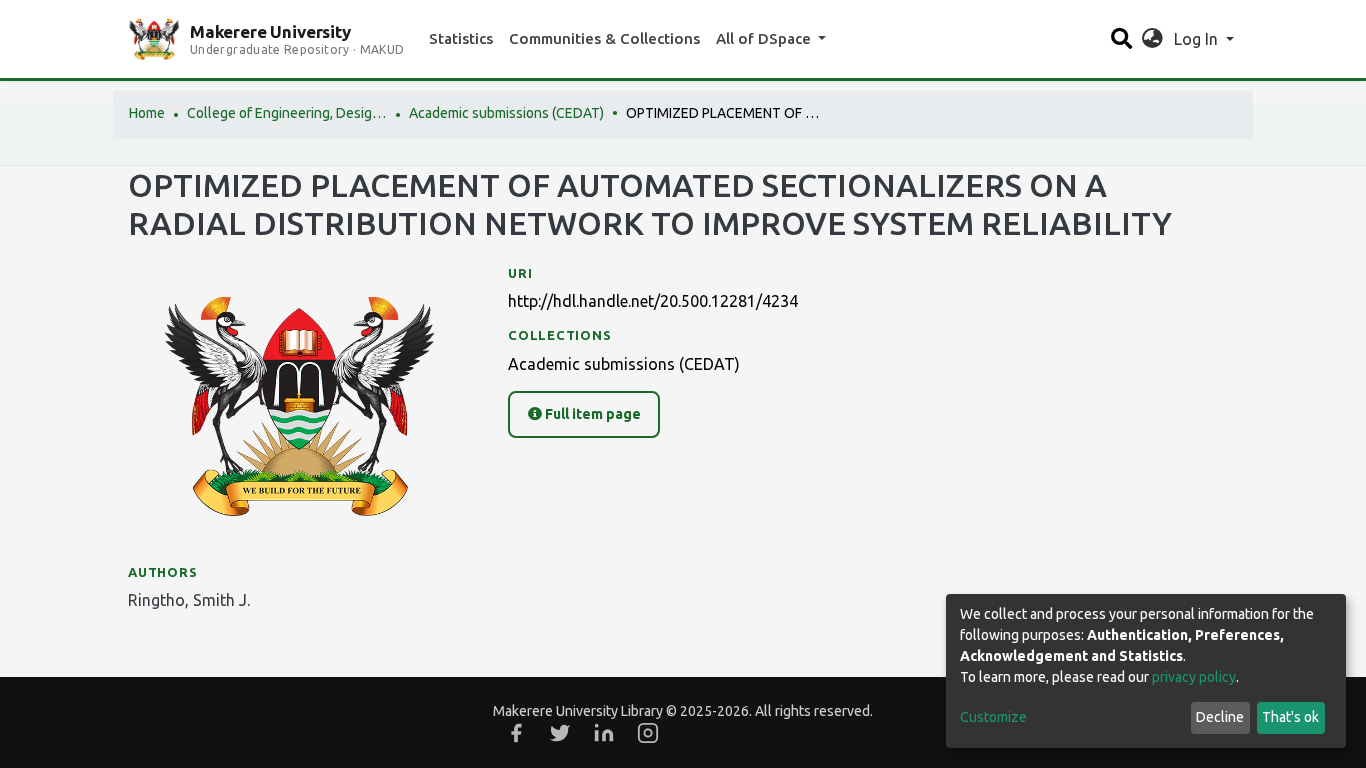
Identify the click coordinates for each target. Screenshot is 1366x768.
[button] (1152, 39)
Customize (993, 717)
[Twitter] (560, 733)
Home (147, 113)
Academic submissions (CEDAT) (506, 113)
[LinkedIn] (604, 733)
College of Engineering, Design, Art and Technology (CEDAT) (287, 113)
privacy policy (1194, 677)
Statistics (461, 38)
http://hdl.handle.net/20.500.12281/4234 (653, 301)
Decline (1220, 717)
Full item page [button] (591, 414)
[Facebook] (516, 733)
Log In (1198, 39)
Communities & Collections (604, 38)
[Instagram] (648, 733)
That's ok (1290, 717)
